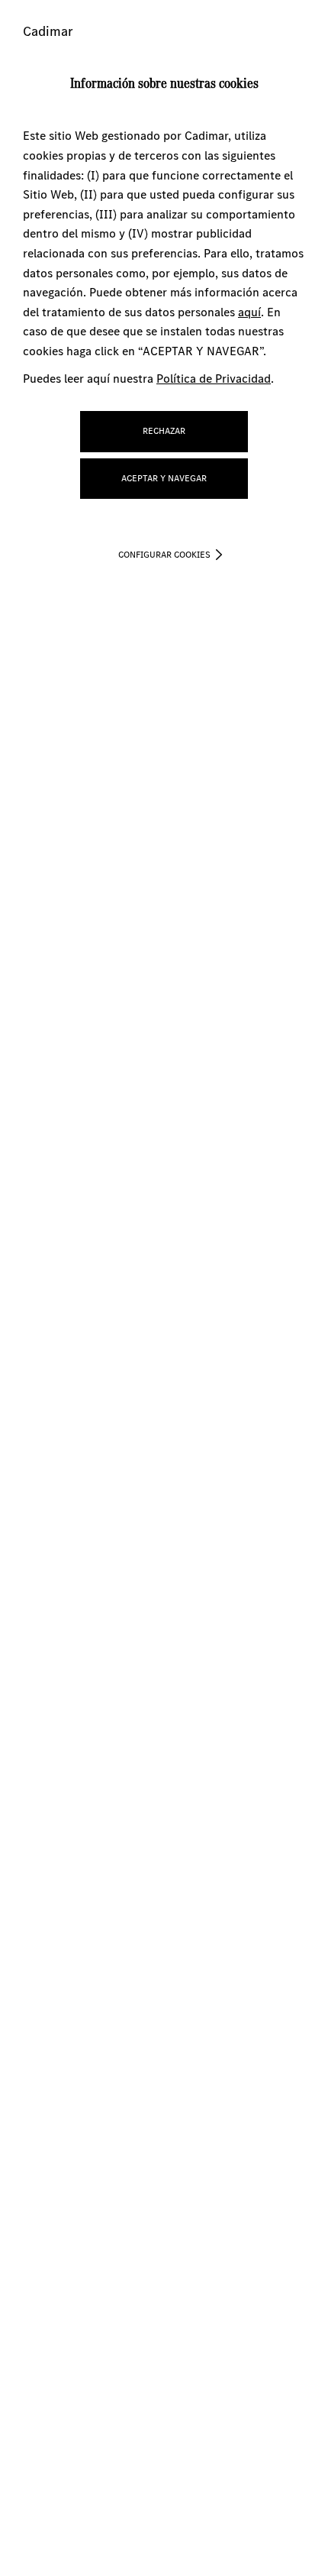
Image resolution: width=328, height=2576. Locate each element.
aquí (249, 312)
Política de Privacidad (214, 379)
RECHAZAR (164, 431)
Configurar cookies (164, 555)
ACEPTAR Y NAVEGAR (164, 478)
